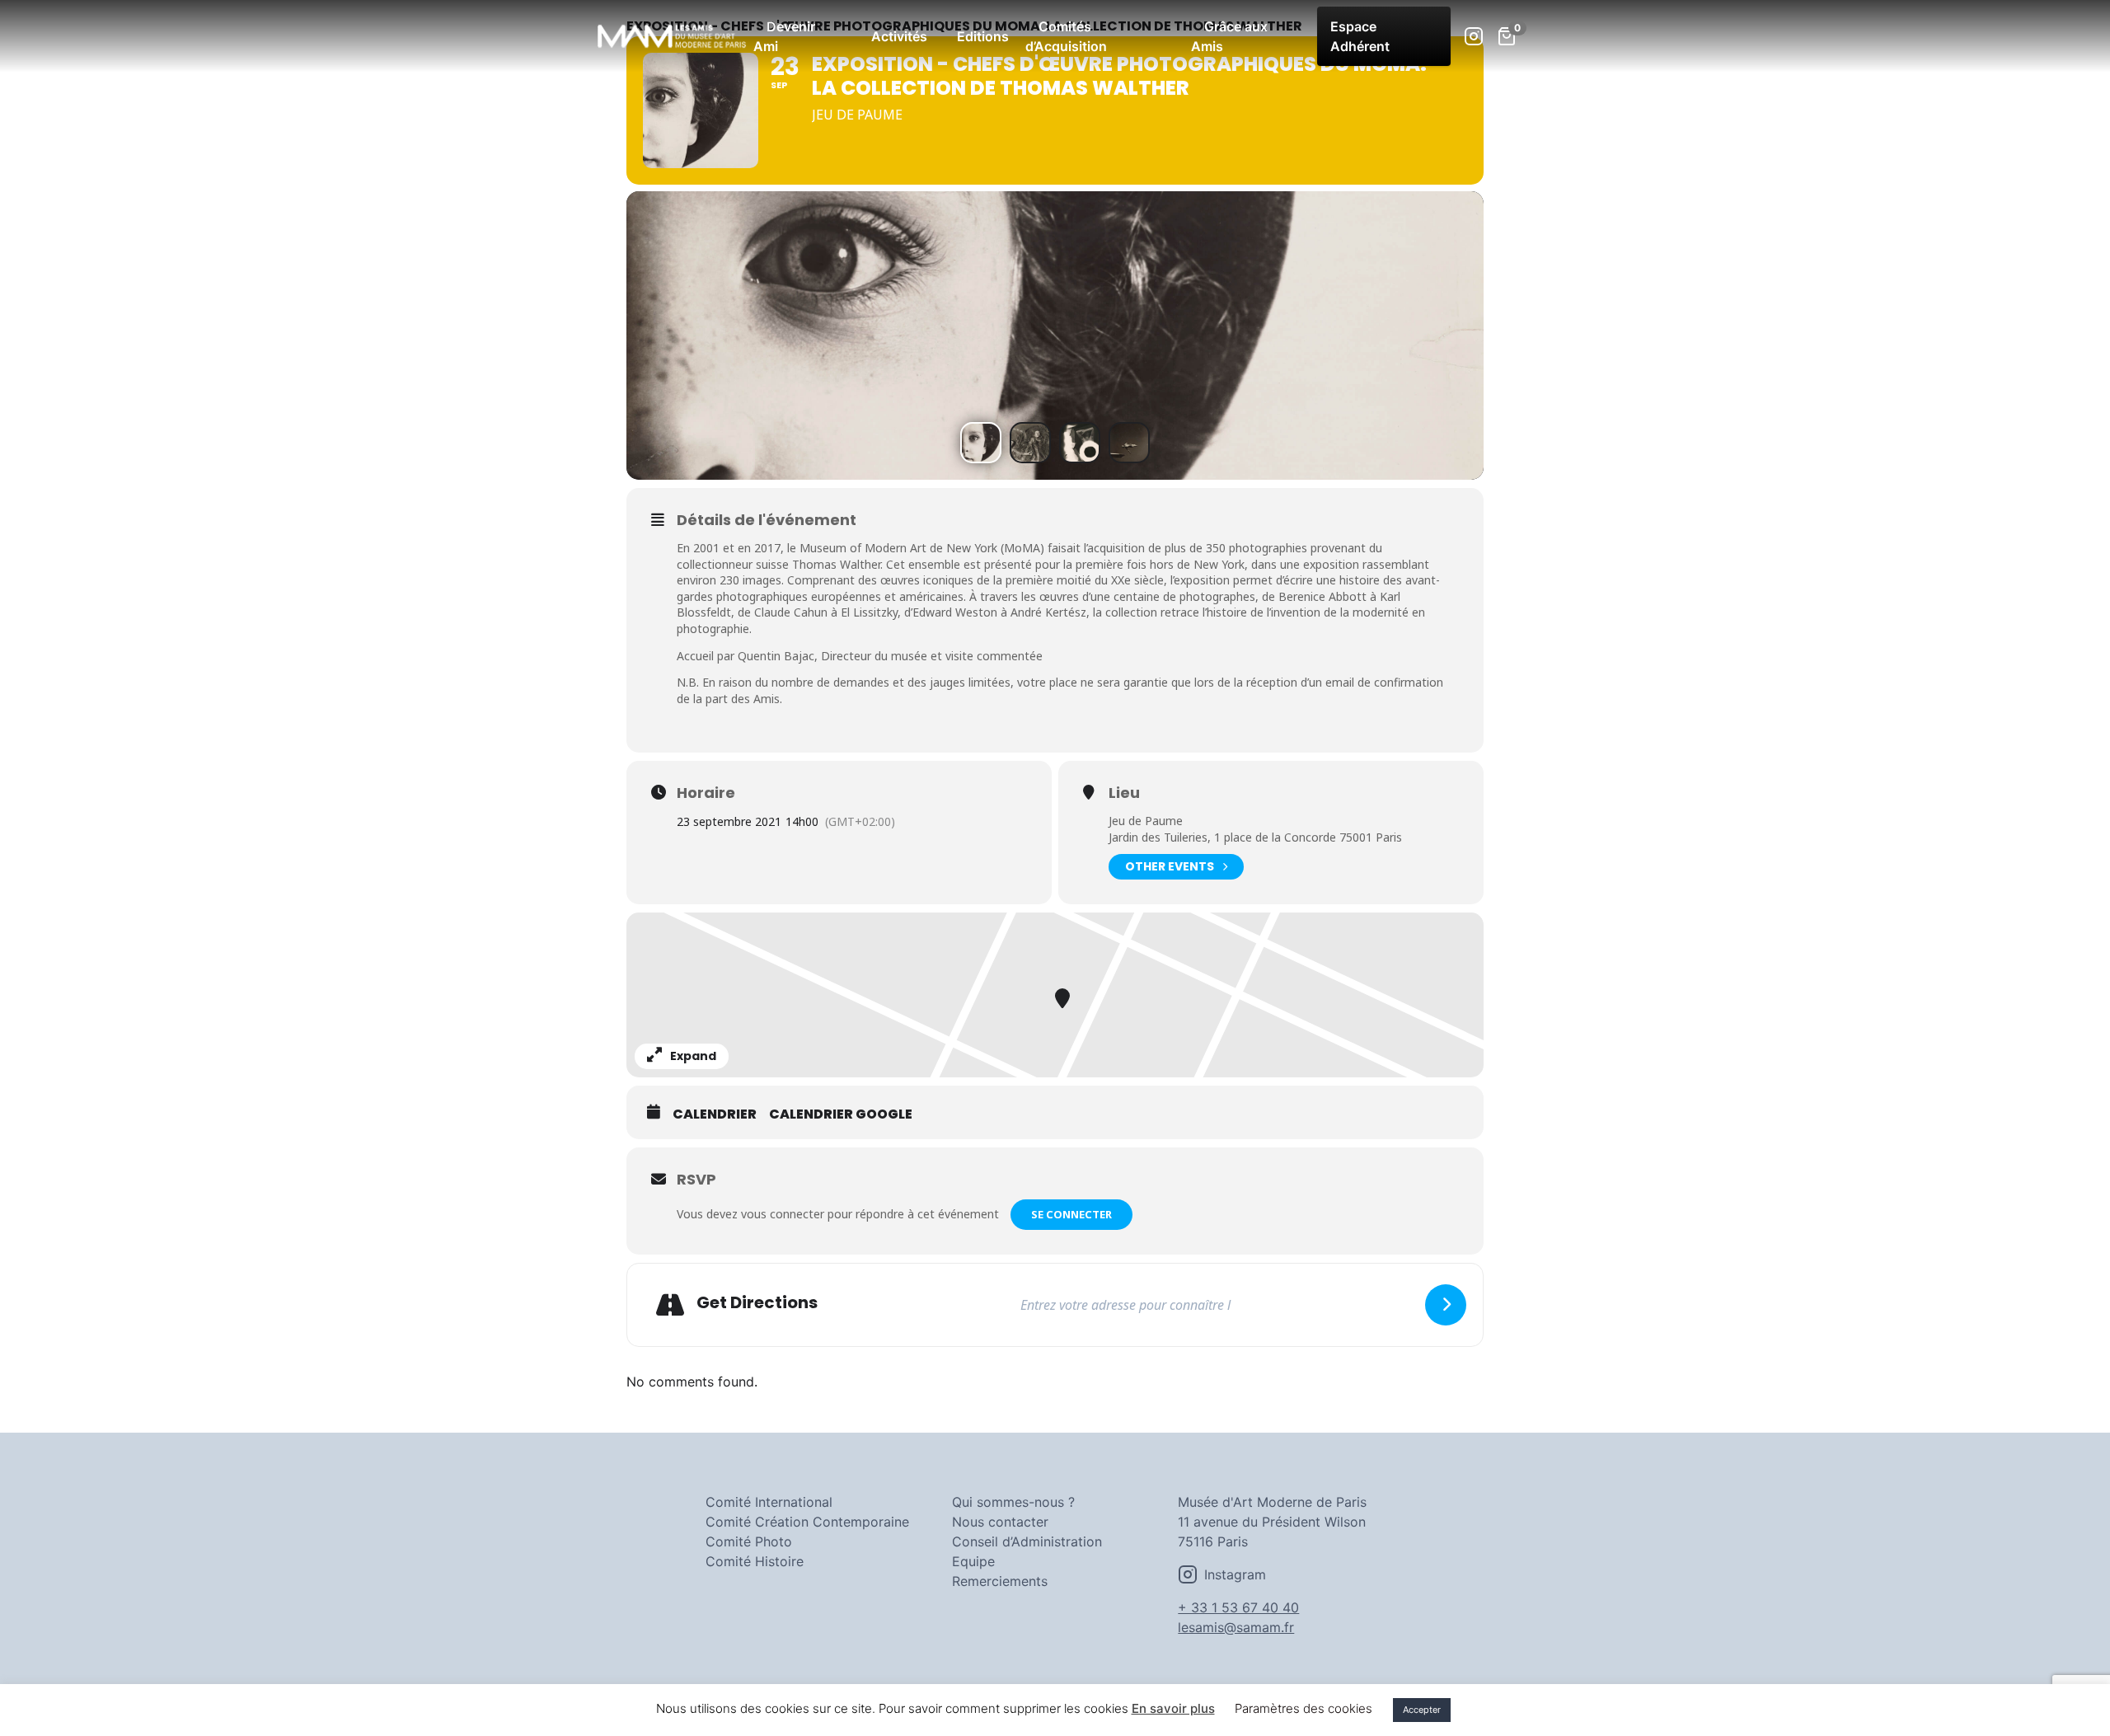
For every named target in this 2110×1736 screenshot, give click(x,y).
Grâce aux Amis (1229, 36)
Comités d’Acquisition (1066, 36)
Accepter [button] (1422, 1710)
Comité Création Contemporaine (807, 1522)
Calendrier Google (841, 1114)
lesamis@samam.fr (1236, 1627)
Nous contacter (1000, 1522)
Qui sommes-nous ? (1013, 1502)
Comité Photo (749, 1541)
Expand (693, 1056)
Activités (899, 36)
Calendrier (715, 1114)
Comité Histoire (755, 1561)
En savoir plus (1173, 1708)
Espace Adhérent (1360, 36)
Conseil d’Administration (1027, 1541)
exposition (1202, 580)
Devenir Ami (784, 36)
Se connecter (1071, 1214)
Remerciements (1000, 1581)
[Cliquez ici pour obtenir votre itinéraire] (1446, 1305)
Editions (983, 36)
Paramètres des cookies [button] (1304, 1708)
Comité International (769, 1502)
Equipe (973, 1561)
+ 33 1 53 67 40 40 (1238, 1607)
